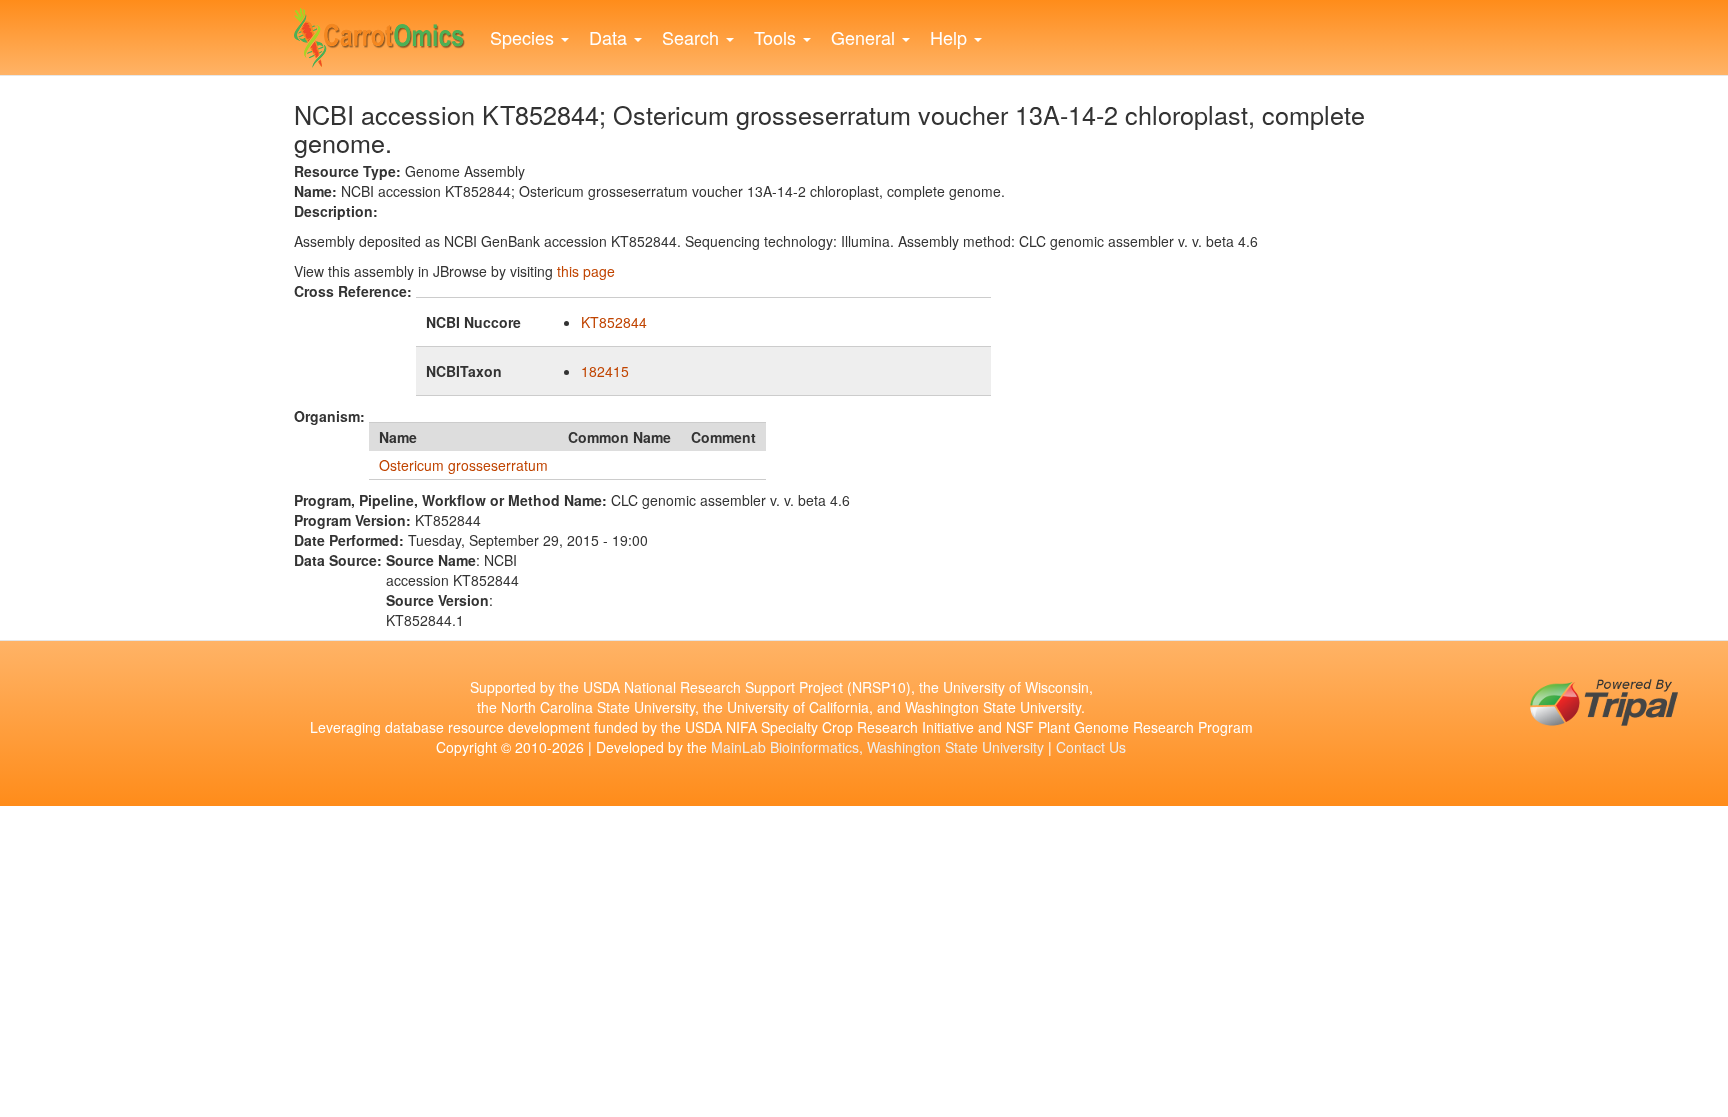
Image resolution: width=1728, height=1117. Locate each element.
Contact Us (1091, 747)
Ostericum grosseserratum (463, 465)
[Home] (387, 33)
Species (524, 37)
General (865, 37)
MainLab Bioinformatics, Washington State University (877, 747)
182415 (605, 371)
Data (610, 37)
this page (586, 271)
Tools (777, 37)
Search (693, 37)
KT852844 (614, 322)
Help (951, 37)
